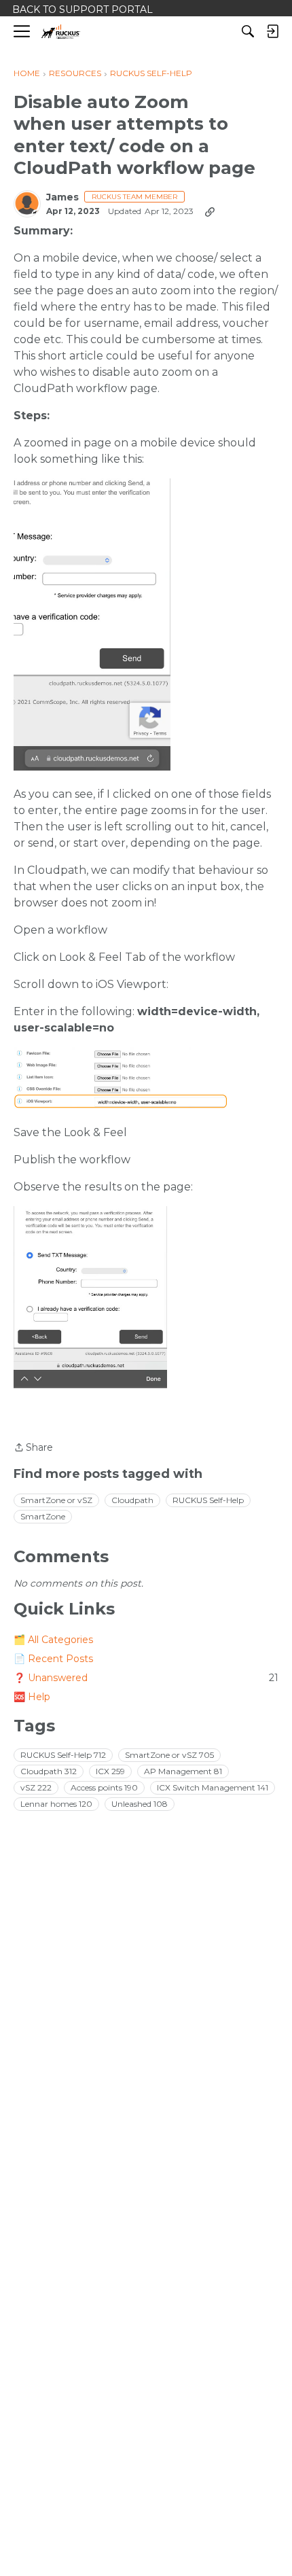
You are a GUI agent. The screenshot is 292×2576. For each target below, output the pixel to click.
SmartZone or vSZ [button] (56, 1500)
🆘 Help (32, 1697)
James (62, 197)
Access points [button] (104, 1787)
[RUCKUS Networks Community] (61, 32)
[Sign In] (272, 31)
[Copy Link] (210, 211)
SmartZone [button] (43, 1516)
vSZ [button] (36, 1787)
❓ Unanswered (146, 1678)
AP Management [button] (183, 1771)
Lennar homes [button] (56, 1804)
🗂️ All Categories (53, 1640)
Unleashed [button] (140, 1804)
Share (33, 1448)
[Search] (248, 31)
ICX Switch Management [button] (213, 1787)
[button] (92, 624)
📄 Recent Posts (53, 1659)
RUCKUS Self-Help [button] (208, 1500)
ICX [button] (110, 1771)
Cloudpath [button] (132, 1500)
